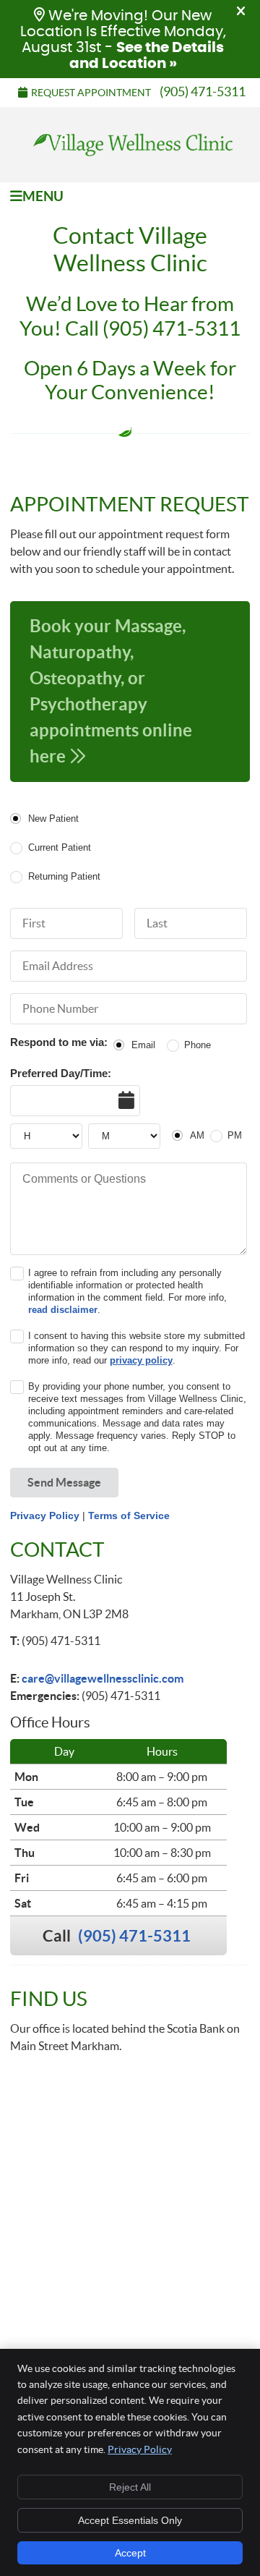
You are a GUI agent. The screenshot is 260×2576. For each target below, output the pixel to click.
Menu (43, 196)
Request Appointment (91, 93)
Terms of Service (129, 1516)
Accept (130, 2553)
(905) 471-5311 (203, 92)
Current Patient (59, 847)
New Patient (53, 819)
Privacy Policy (45, 1516)
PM (235, 1135)
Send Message (64, 1482)
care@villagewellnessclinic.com (103, 1678)
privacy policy (141, 1360)
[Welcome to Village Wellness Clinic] (130, 159)
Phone (198, 1045)
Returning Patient (64, 876)
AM (197, 1135)
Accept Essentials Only (130, 2520)
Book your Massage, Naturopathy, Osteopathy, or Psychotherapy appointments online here (111, 691)
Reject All (130, 2487)
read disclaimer (63, 1310)
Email (143, 1045)
